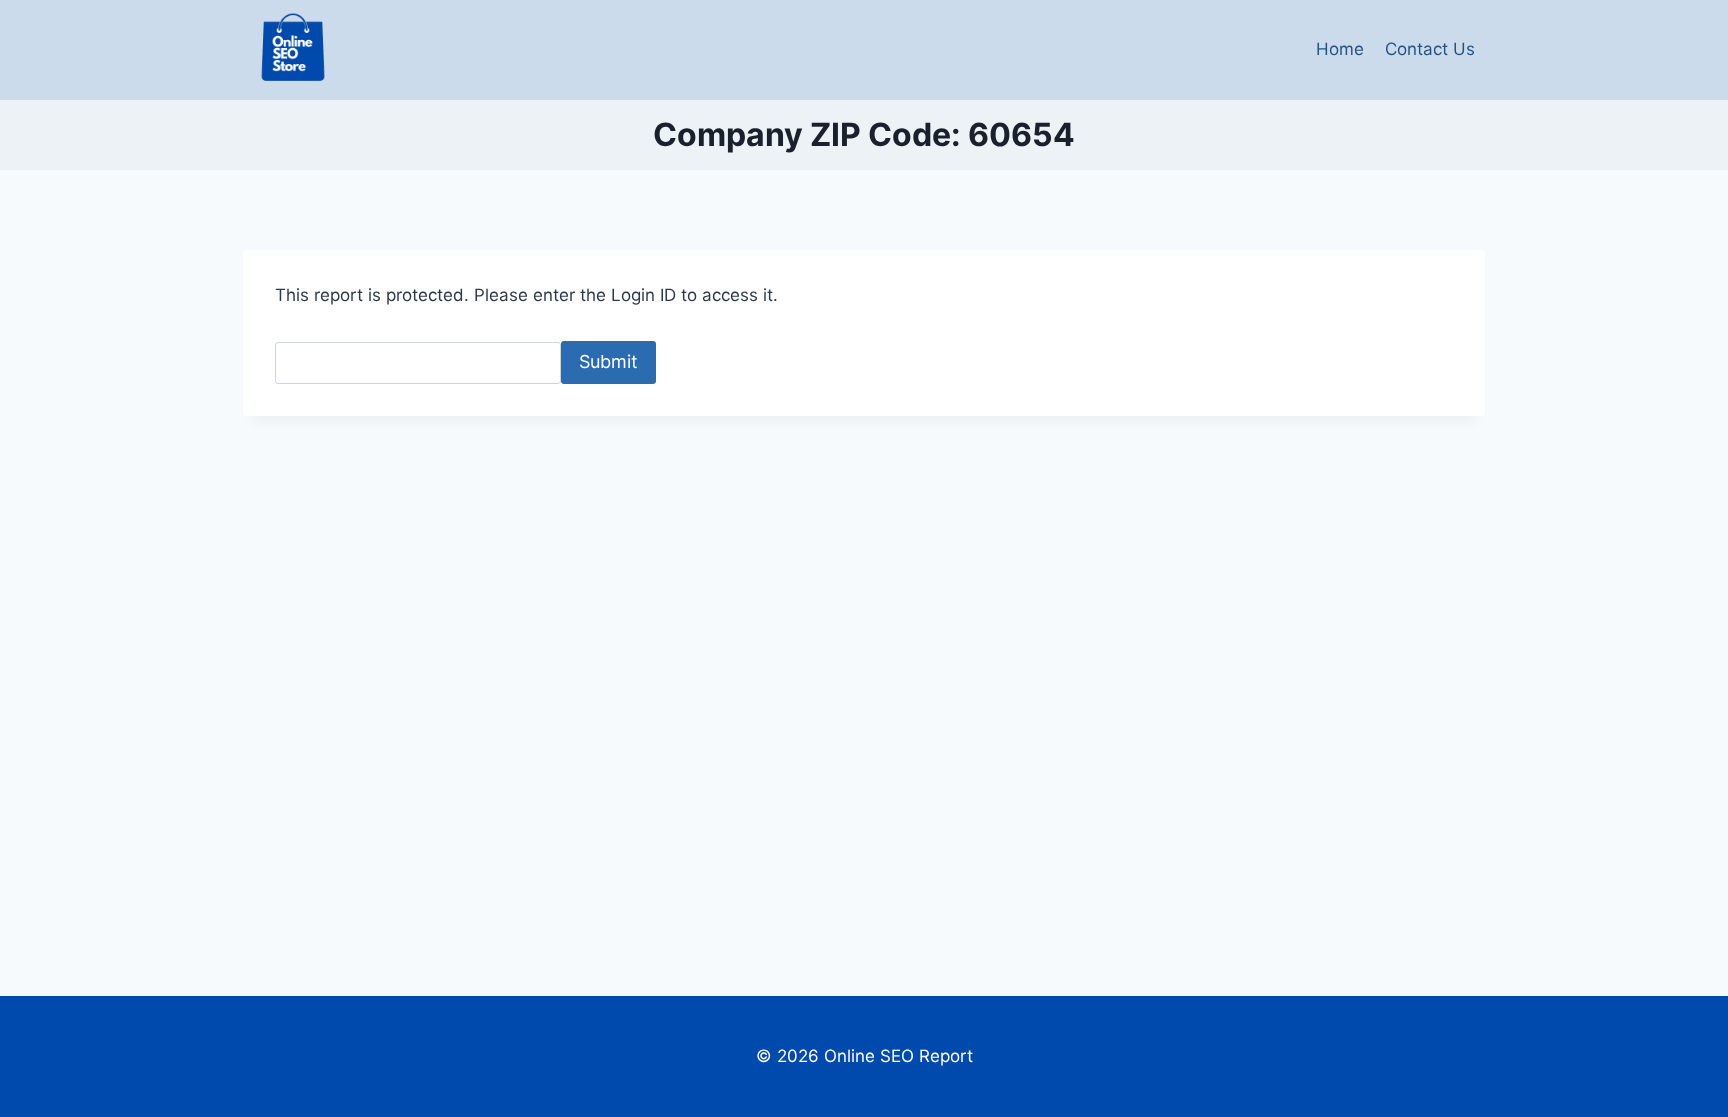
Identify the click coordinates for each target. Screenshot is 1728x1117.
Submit (608, 361)
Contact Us (1430, 49)
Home (1340, 49)
